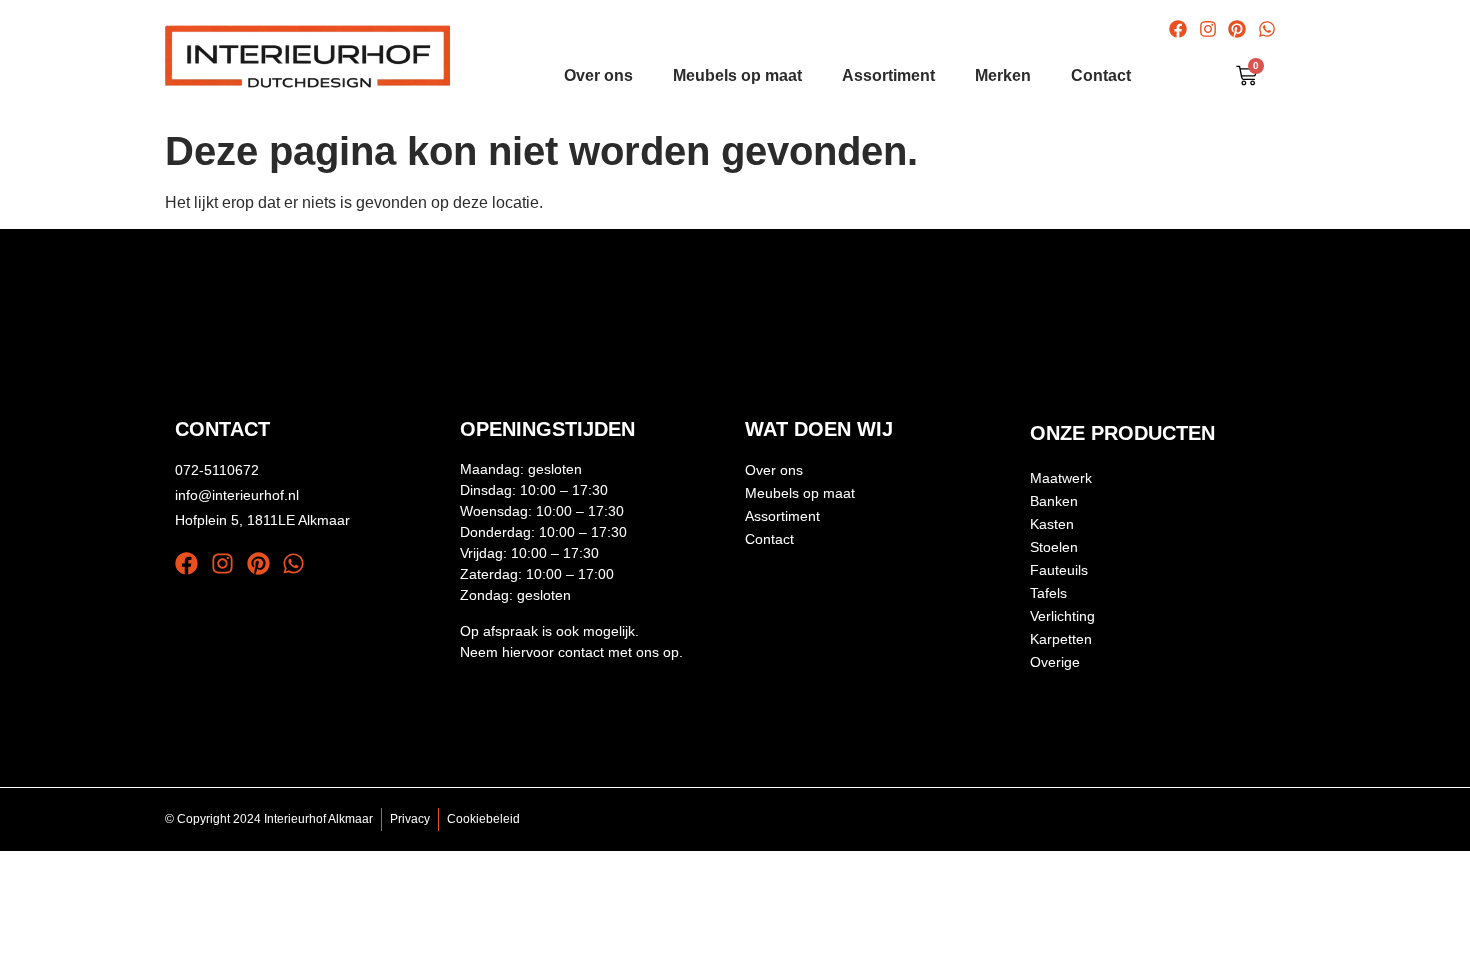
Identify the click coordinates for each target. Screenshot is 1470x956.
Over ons (598, 75)
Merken (1003, 75)
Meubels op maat (737, 75)
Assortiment (888, 75)
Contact (1101, 75)
